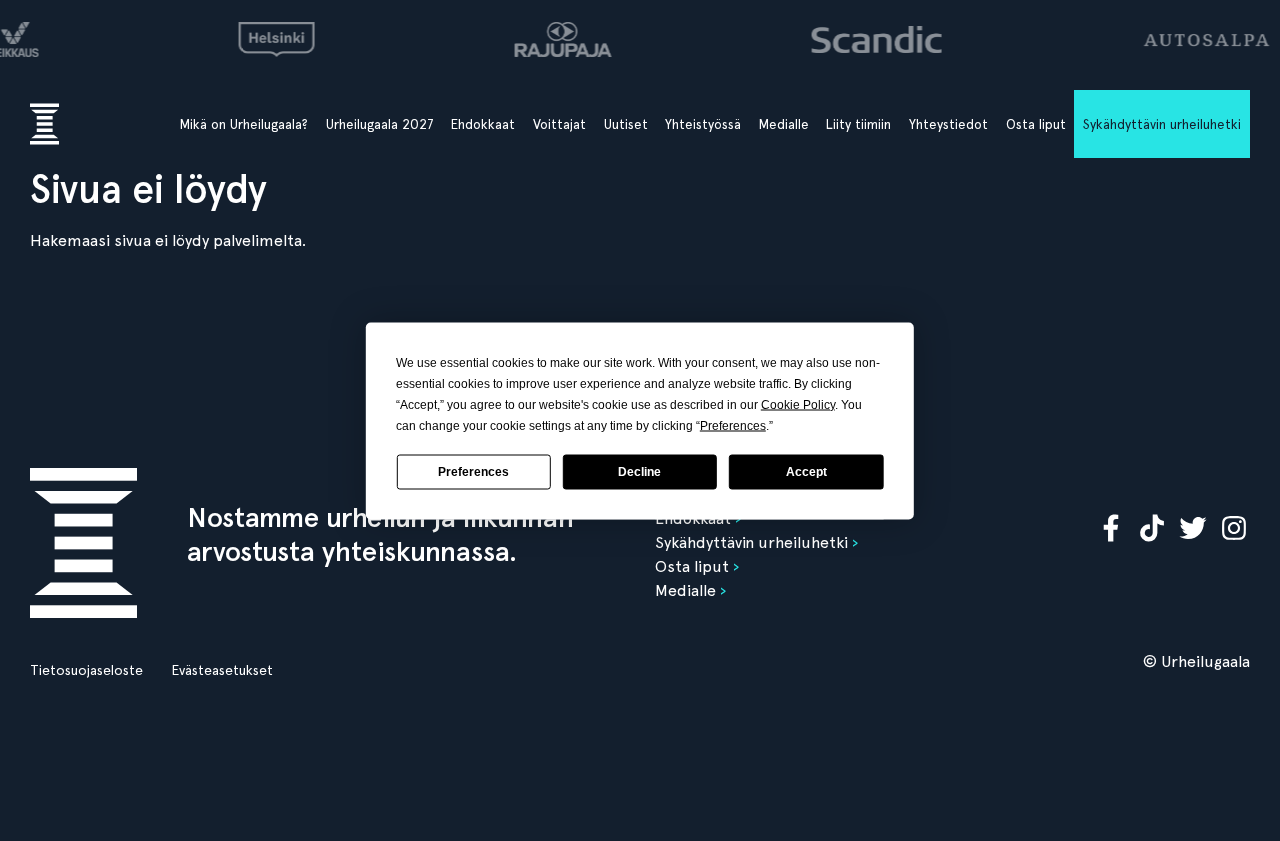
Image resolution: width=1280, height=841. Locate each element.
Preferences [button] (733, 425)
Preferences (473, 472)
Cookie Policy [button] (798, 404)
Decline (639, 472)
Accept (806, 472)
